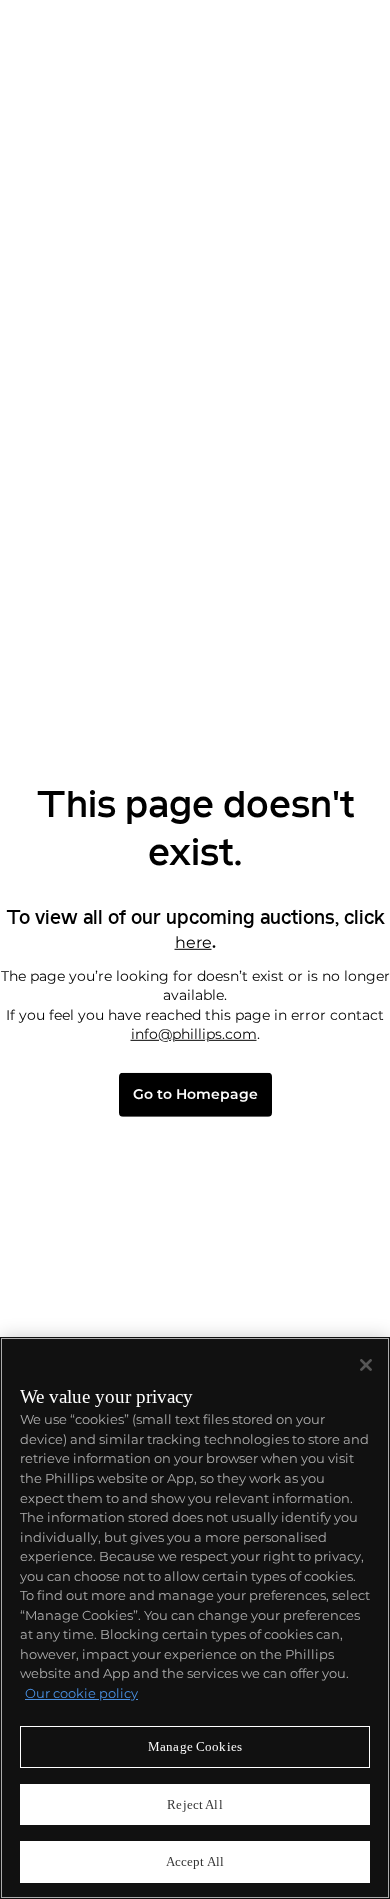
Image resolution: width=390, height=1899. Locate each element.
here (193, 941)
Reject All (194, 1804)
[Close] (366, 1365)
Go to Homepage (195, 1094)
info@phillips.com (194, 1034)
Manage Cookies (195, 1746)
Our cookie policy (81, 1693)
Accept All (195, 1861)
